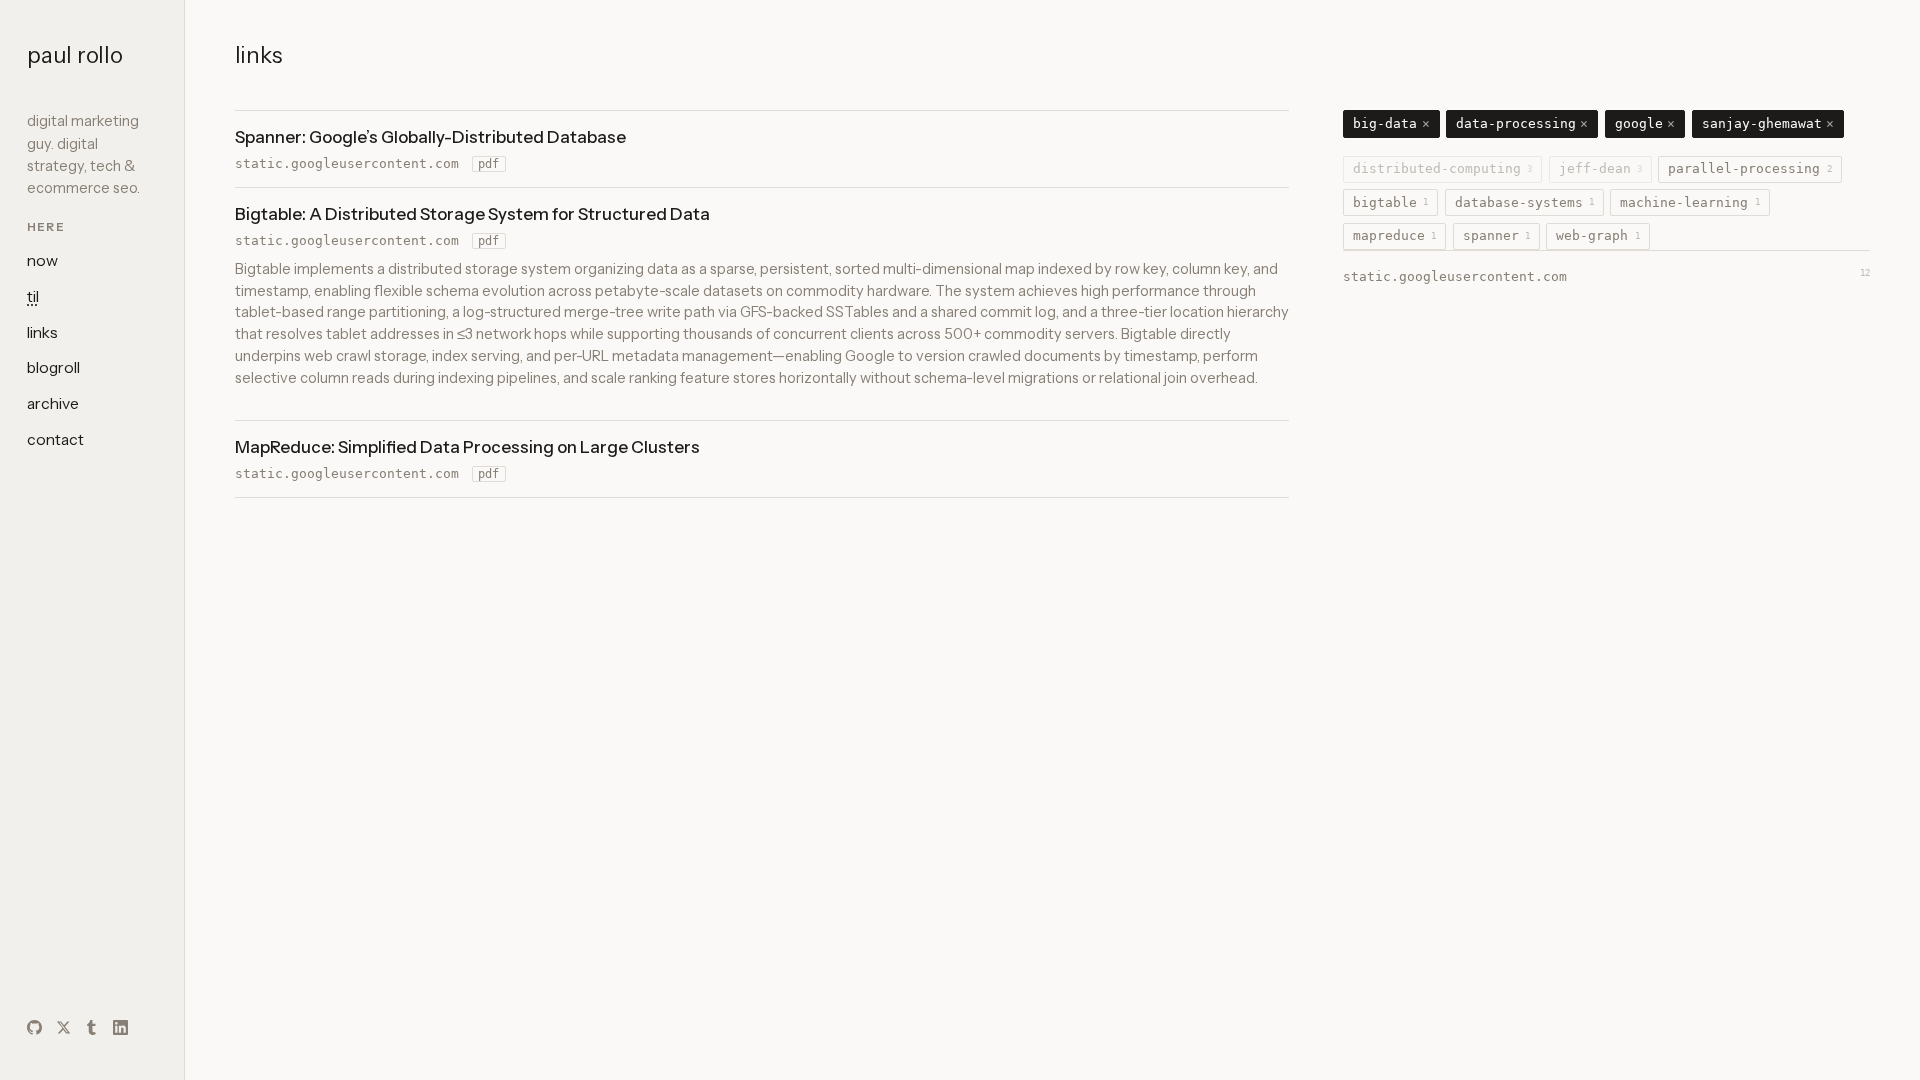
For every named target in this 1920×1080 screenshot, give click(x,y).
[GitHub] (34, 1027)
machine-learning (1689, 202)
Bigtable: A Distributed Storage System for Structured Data (472, 214)
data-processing (1522, 123)
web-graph (1597, 235)
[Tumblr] (91, 1027)
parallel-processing (1749, 168)
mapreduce (1394, 235)
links (42, 332)
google (1645, 123)
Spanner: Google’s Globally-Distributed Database (430, 137)
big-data (1391, 123)
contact (55, 439)
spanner (1496, 235)
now (42, 260)
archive (53, 403)
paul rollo (75, 55)
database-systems (1524, 202)
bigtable (1390, 202)
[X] (63, 1027)
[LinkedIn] (120, 1027)
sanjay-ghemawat (1768, 123)
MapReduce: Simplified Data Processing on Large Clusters (467, 447)
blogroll (53, 367)
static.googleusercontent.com (347, 163)
